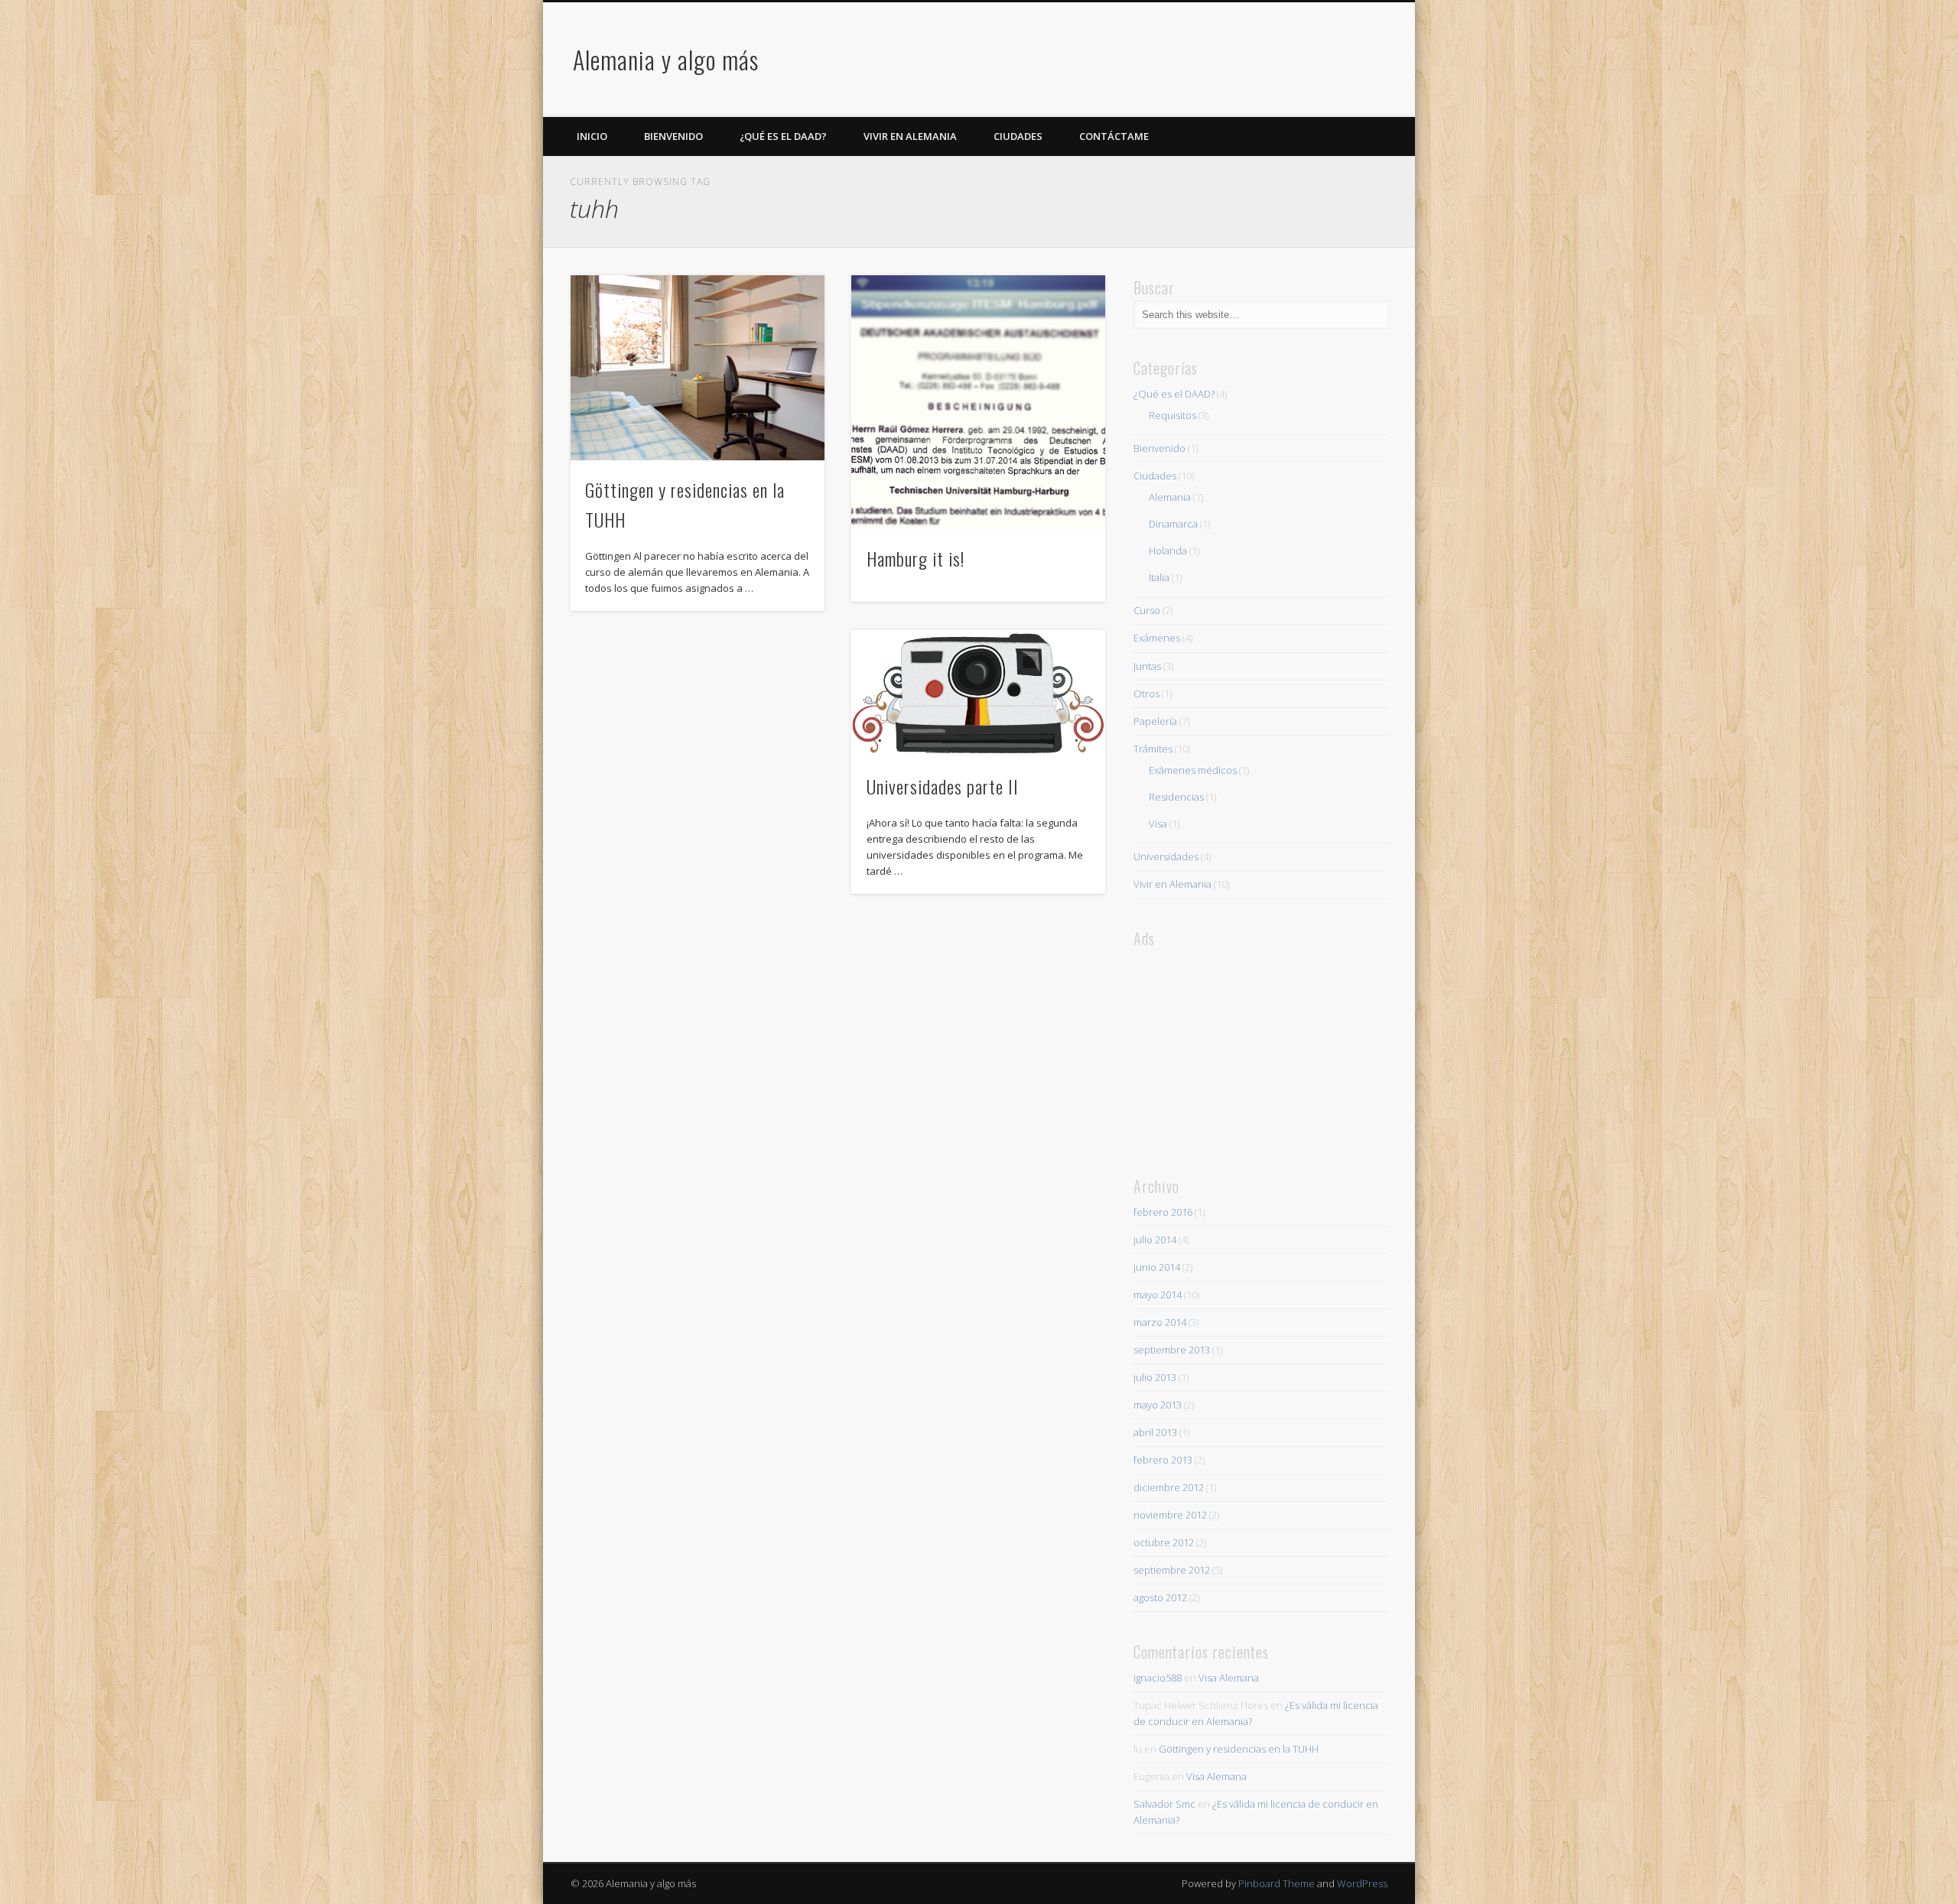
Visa (1158, 824)
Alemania (1170, 497)
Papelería (1155, 721)
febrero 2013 (1163, 1460)
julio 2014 (1155, 1240)
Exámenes (1157, 638)
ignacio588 (1158, 1678)
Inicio (592, 136)
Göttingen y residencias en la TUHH (1239, 1749)
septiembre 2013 (1172, 1350)
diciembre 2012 (1169, 1487)
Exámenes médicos (1193, 770)
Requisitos (1173, 415)
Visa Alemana (1229, 1678)
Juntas (1147, 666)
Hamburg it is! (916, 558)
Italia (1159, 577)
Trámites (1153, 749)
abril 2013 (1155, 1432)
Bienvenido (673, 136)
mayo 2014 (1158, 1295)
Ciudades (1018, 136)
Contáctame (1114, 136)
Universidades (1166, 856)
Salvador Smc (1164, 1804)
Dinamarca (1173, 524)
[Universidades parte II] (978, 694)
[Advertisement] (1107, 60)
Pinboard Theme (1277, 1883)
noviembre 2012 (1170, 1515)
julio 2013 (1155, 1377)
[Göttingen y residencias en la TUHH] (698, 368)
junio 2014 (1157, 1267)
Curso (1147, 610)
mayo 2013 (1158, 1405)
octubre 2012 (1164, 1542)
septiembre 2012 (1172, 1570)
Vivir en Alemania (910, 136)
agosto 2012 (1160, 1597)
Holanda (1168, 551)
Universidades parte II (943, 786)
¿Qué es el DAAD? (783, 136)
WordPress (1362, 1883)
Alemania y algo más (666, 59)
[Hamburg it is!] (978, 402)
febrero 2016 (1163, 1212)
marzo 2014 (1160, 1322)
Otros (1147, 694)
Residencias (1176, 797)
